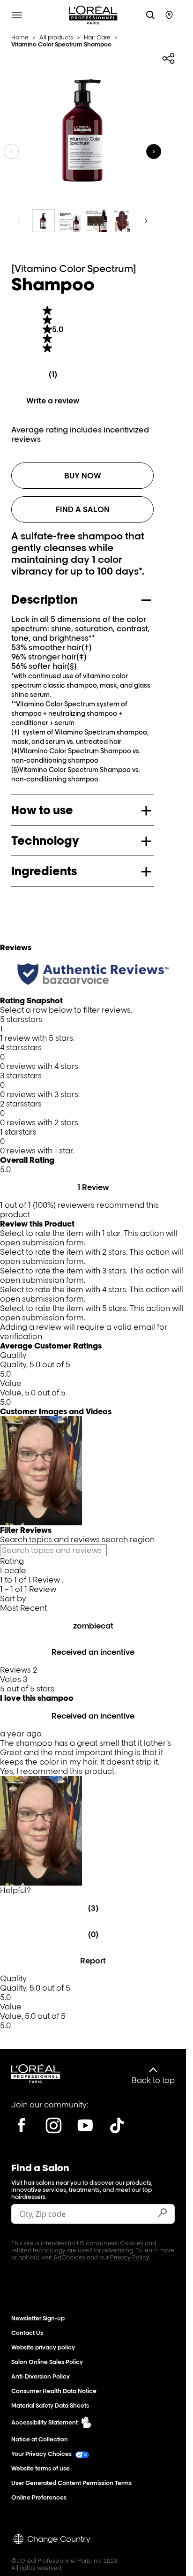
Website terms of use (41, 2468)
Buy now (83, 476)
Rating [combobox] (12, 1561)
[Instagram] (53, 2125)
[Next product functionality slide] (154, 152)
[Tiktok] (117, 2125)
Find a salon (83, 509)
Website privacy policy (43, 2347)
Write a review (53, 401)
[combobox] (93, 1608)
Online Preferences (39, 2497)
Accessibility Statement (45, 2422)
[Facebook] (22, 2125)
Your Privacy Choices (41, 2454)
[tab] (43, 221)
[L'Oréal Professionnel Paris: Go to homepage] (93, 15)
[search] (150, 15)
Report (93, 1961)
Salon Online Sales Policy (47, 2362)
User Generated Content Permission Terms (71, 2483)
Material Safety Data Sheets (50, 2406)
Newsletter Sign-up (38, 2318)
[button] (93, 1029)
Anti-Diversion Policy (41, 2376)
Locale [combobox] (13, 1570)
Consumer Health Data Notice (54, 2391)
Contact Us (27, 2333)
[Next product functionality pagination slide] (146, 221)
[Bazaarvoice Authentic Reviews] (93, 974)
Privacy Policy (130, 2257)
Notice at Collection (40, 2439)
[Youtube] (85, 2125)
